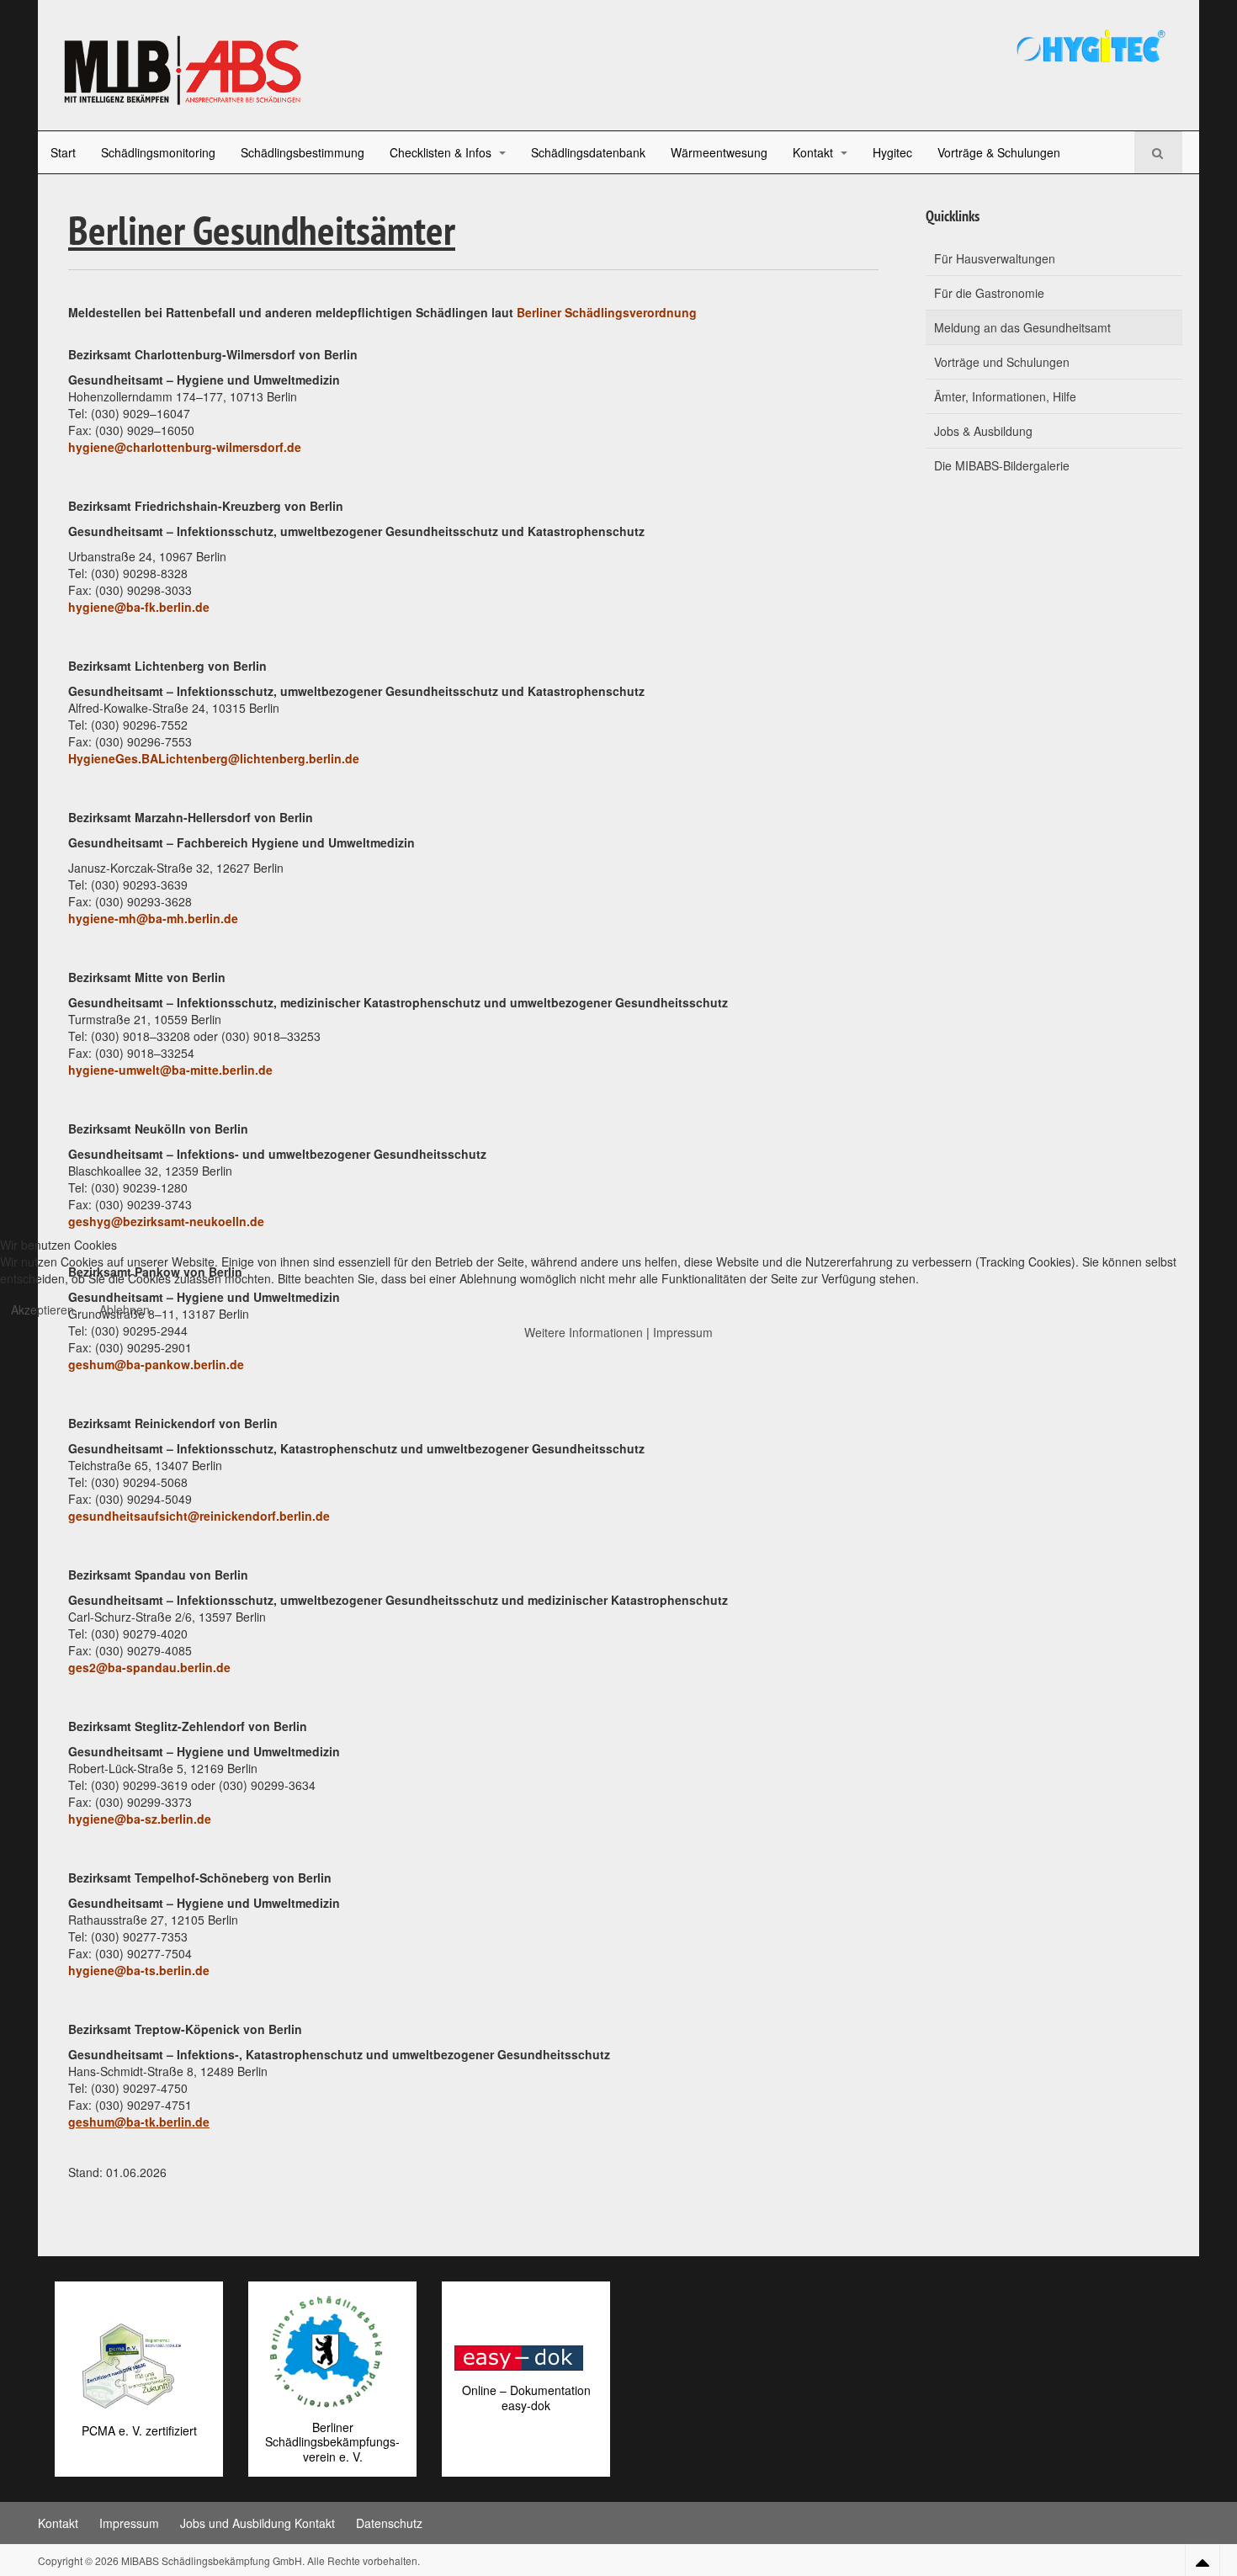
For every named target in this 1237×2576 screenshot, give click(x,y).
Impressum (683, 1332)
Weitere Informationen (584, 1332)
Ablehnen (125, 1309)
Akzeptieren (42, 1309)
